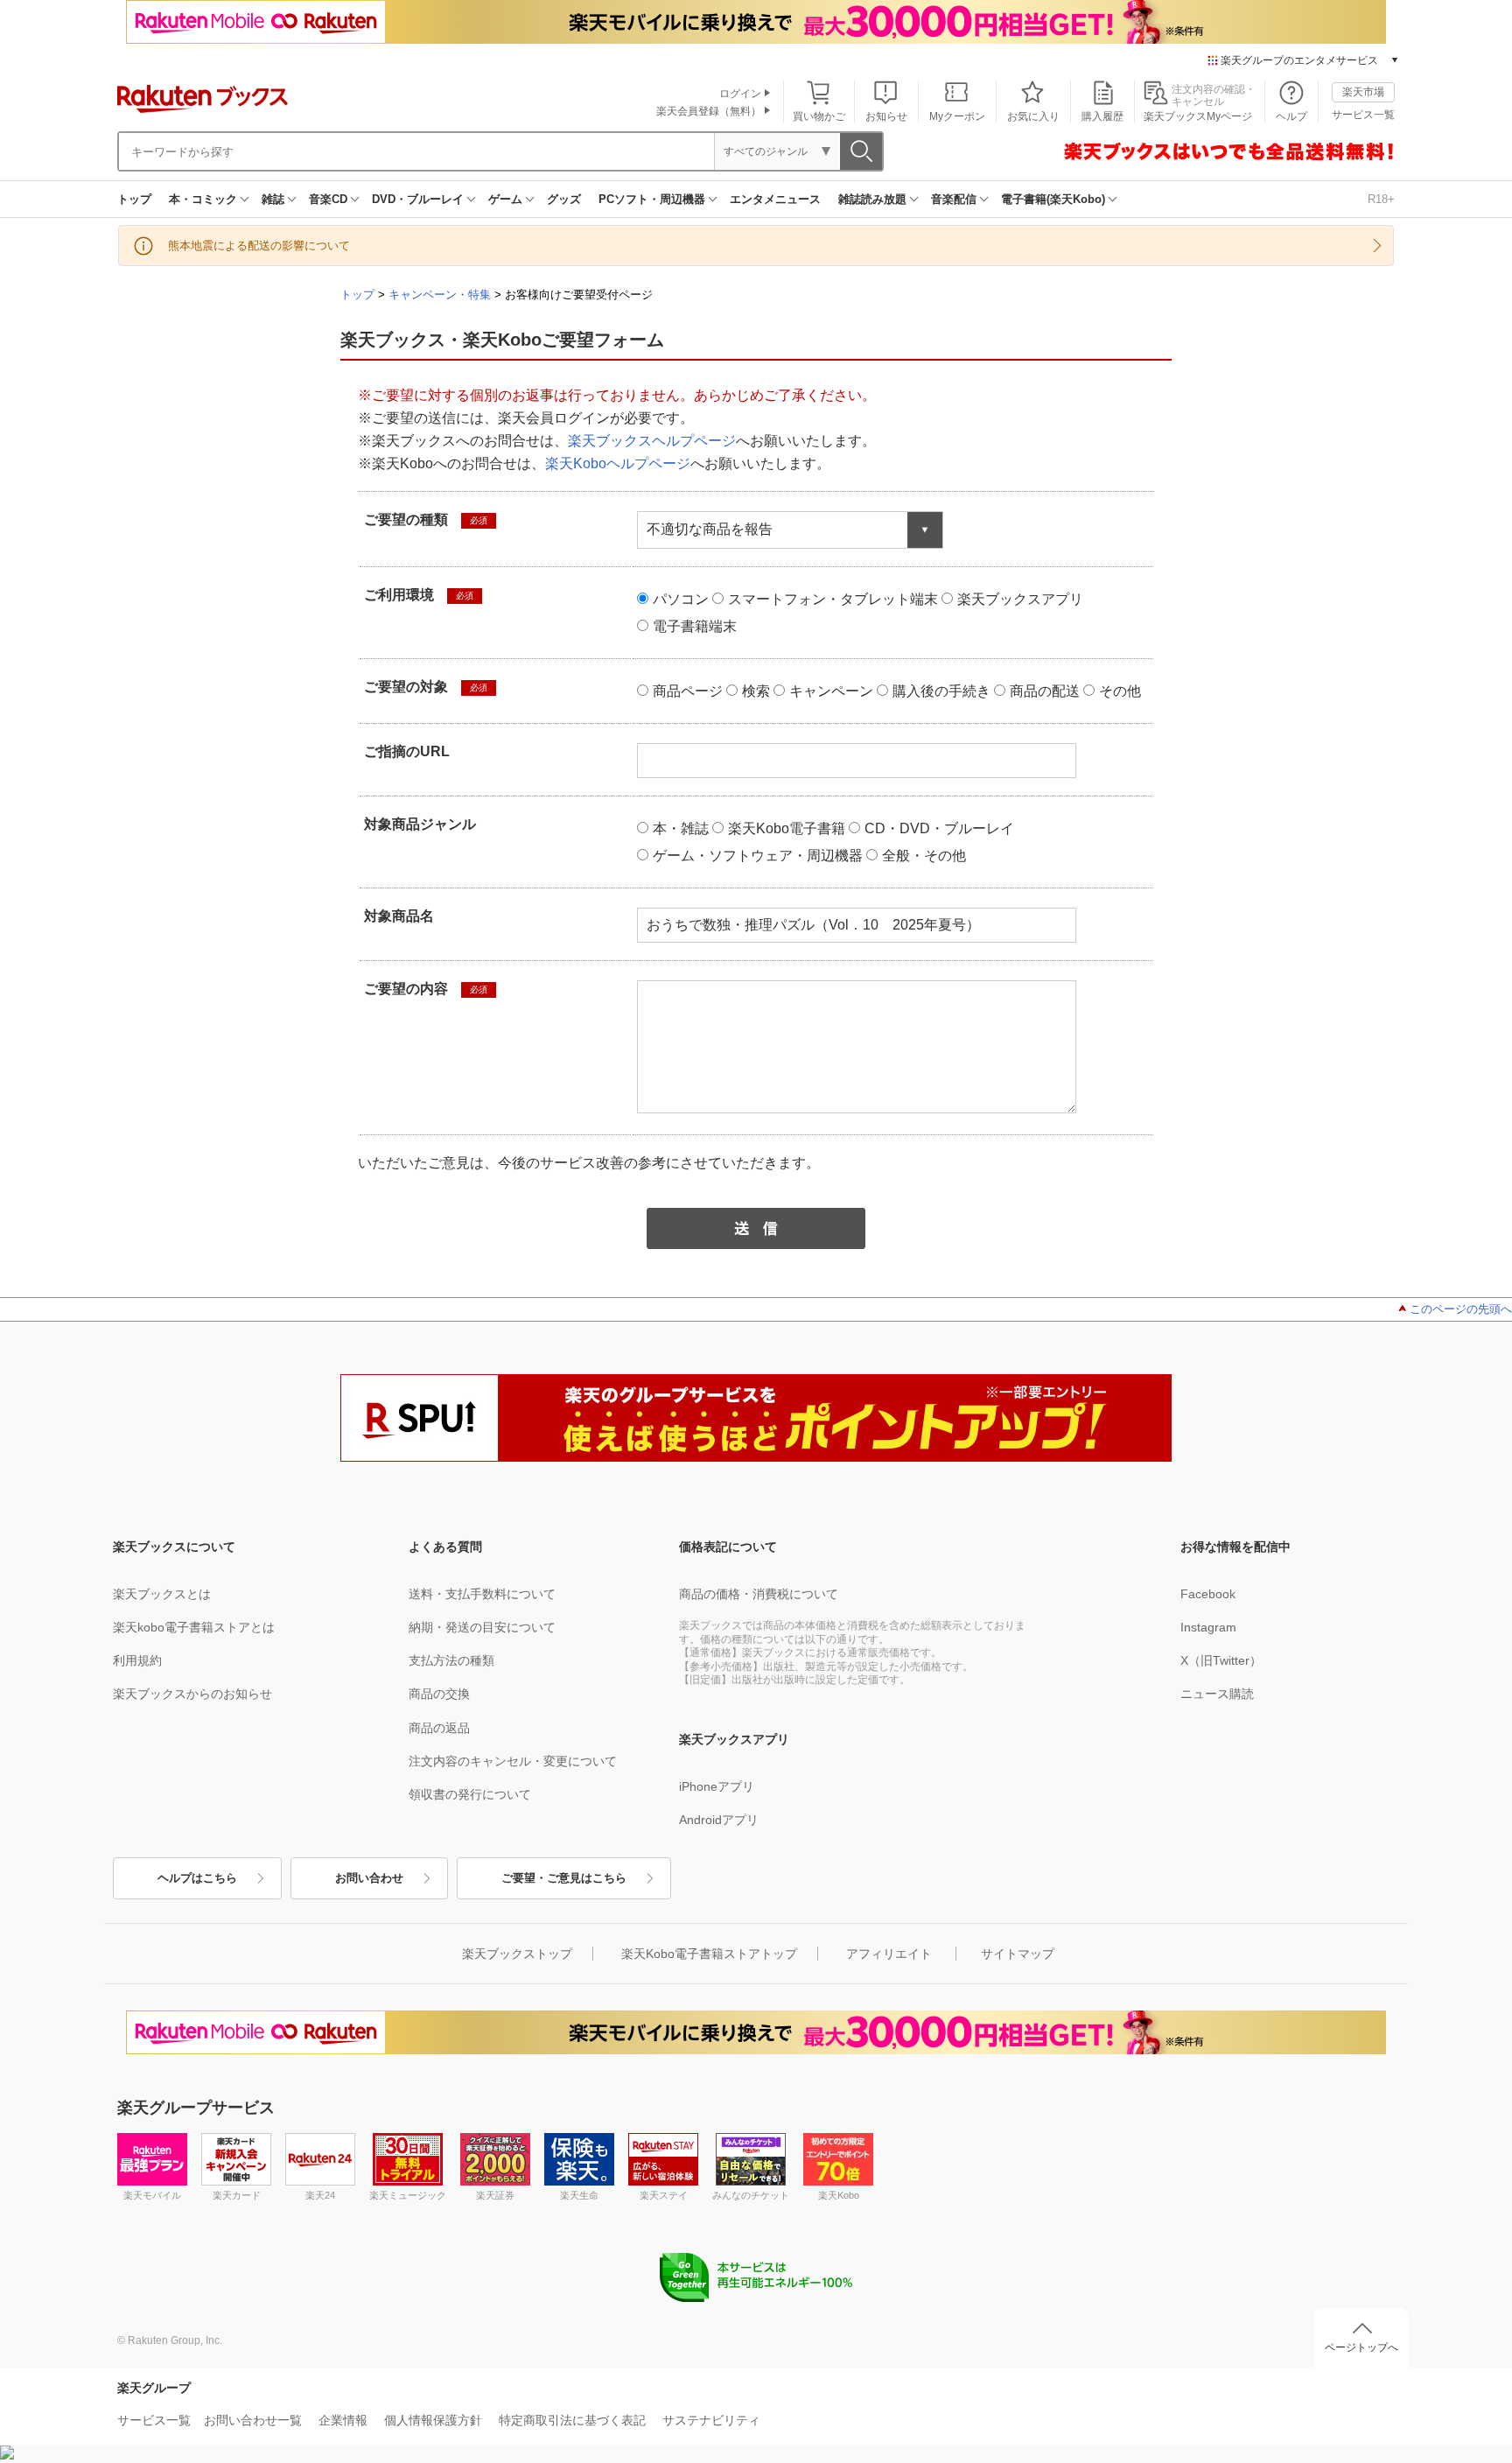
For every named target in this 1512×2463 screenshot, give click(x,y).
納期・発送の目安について (482, 1627)
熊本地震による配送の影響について (259, 246)
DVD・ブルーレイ (418, 199)
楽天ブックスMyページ (1198, 116)
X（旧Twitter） (1221, 1660)
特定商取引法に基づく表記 (572, 2420)
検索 (756, 691)
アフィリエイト (889, 1954)
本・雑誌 (681, 828)
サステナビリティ (711, 2420)
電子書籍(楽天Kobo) (1053, 199)
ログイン (740, 94)
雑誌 (273, 199)
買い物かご (819, 116)
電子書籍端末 (695, 626)
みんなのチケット (751, 2195)
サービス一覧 (1363, 115)
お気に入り (1033, 116)
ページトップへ (1361, 2347)
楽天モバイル (152, 2195)
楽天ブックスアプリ (1020, 599)
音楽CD (328, 199)
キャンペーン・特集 (440, 295)
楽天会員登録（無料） (709, 111)
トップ (134, 199)
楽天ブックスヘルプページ (652, 441)
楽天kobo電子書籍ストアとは (194, 1627)
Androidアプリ (719, 1820)
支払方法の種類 (451, 1660)
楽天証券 (495, 2195)
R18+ (1381, 199)
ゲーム (505, 199)
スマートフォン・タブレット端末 (833, 599)
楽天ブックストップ (517, 1954)
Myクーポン (957, 116)
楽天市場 (1363, 92)
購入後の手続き (941, 691)
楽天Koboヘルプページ (618, 463)
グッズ (564, 199)
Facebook (1208, 1594)
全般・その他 (924, 856)
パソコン (681, 599)
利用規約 (137, 1660)
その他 (1120, 691)
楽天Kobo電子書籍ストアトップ (709, 1954)
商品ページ (688, 691)
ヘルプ (1291, 116)
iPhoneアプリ (717, 1786)
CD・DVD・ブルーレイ (939, 828)
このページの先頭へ (1461, 1309)
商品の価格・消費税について (759, 1594)
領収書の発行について (470, 1794)
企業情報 (343, 2420)
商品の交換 (439, 1694)
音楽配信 (954, 199)
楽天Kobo (839, 2195)
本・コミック (203, 199)
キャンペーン (831, 691)
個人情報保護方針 (433, 2420)
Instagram (1208, 1627)
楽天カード (237, 2195)
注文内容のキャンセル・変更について (513, 1761)
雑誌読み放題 (872, 199)
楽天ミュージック (408, 2195)
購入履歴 (1102, 116)
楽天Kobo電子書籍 (787, 828)
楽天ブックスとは (162, 1594)
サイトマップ (1018, 1954)
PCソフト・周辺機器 (652, 199)
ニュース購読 (1217, 1694)
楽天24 (320, 2195)
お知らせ (886, 116)
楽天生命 (579, 2195)
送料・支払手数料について (482, 1594)
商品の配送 (1045, 691)
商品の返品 (439, 1728)
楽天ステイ (664, 2195)
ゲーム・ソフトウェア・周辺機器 (758, 856)
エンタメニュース (775, 199)
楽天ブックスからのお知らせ (192, 1694)
